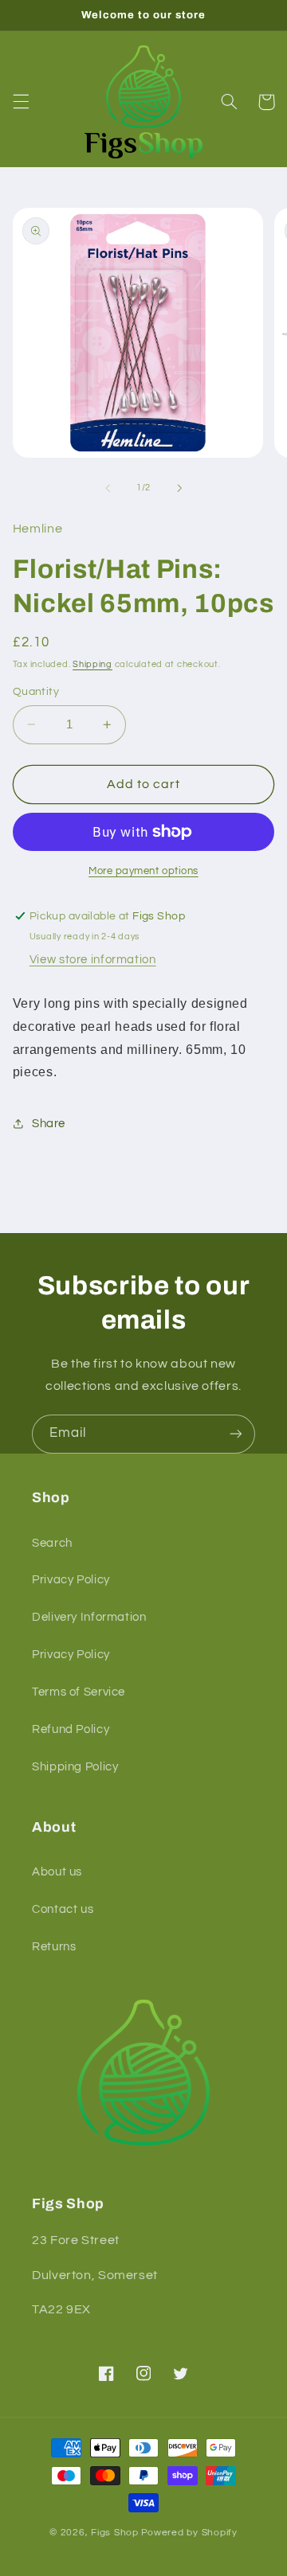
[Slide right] (179, 488)
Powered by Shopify (189, 2533)
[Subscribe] (236, 1434)
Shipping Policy (75, 1767)
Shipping (92, 664)
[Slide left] (108, 488)
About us (57, 1872)
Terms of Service (79, 1692)
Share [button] (49, 1124)
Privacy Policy (71, 1580)
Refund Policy (71, 1729)
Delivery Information (89, 1617)
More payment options (143, 871)
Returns (54, 1947)
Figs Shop (115, 2533)
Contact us (63, 1909)
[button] (21, 102)
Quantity (36, 692)
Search (52, 1543)
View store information (93, 960)
